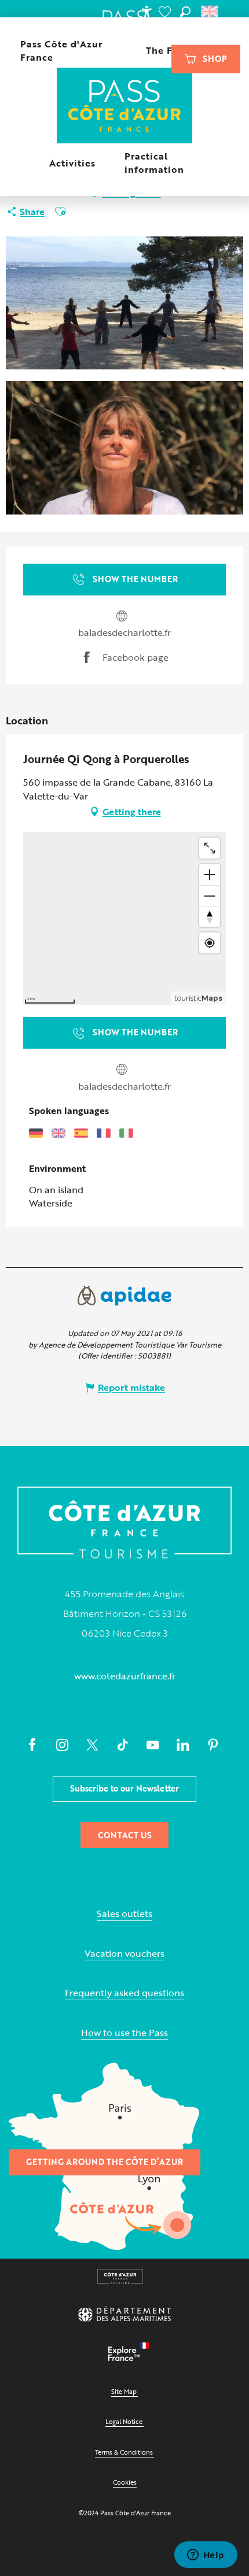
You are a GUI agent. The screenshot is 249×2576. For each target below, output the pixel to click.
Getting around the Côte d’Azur (105, 2162)
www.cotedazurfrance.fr (125, 1676)
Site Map (124, 2391)
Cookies (125, 2482)
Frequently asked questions (124, 1993)
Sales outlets (124, 1914)
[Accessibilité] (147, 12)
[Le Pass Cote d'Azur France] (125, 107)
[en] (210, 12)
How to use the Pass (124, 2033)
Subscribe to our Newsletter (124, 1788)
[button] (185, 12)
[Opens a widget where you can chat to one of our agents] (206, 2556)
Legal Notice (124, 2421)
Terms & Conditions (124, 2452)
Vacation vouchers (124, 1954)
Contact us (125, 1835)
